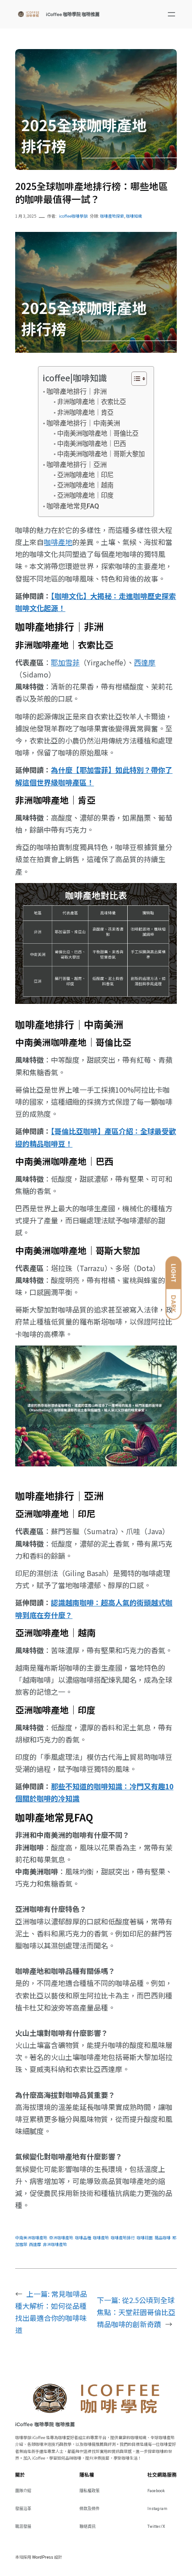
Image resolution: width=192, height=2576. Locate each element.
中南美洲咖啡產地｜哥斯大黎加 (101, 454)
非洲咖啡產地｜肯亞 (85, 413)
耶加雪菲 (65, 662)
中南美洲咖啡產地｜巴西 (92, 444)
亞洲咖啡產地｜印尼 (85, 475)
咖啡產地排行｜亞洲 (77, 465)
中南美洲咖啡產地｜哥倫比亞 (98, 434)
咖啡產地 (58, 542)
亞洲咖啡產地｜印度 (85, 496)
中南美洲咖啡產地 (31, 2238)
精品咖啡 (163, 2238)
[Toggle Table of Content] (135, 379)
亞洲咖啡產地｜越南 (85, 485)
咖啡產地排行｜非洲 (77, 392)
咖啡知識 (134, 216)
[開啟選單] (171, 14)
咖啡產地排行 (123, 2238)
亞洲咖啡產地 (61, 2238)
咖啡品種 (83, 2238)
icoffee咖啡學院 (73, 216)
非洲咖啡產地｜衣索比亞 (92, 402)
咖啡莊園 (145, 2238)
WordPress (43, 2557)
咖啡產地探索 (112, 216)
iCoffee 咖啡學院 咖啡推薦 (73, 14)
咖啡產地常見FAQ (73, 506)
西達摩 (145, 662)
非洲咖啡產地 (55, 2244)
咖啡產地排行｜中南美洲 (83, 423)
